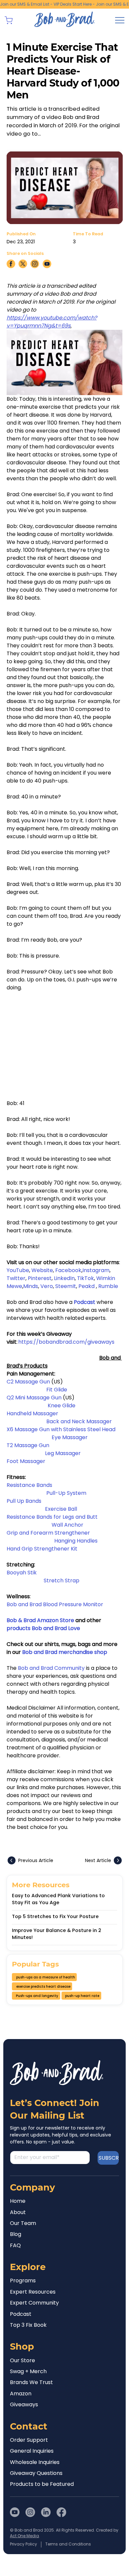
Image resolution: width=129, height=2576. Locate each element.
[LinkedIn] (46, 2512)
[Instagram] (30, 2512)
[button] (9, 20)
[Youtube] (15, 2512)
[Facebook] (61, 2512)
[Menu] (120, 20)
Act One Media (24, 2536)
